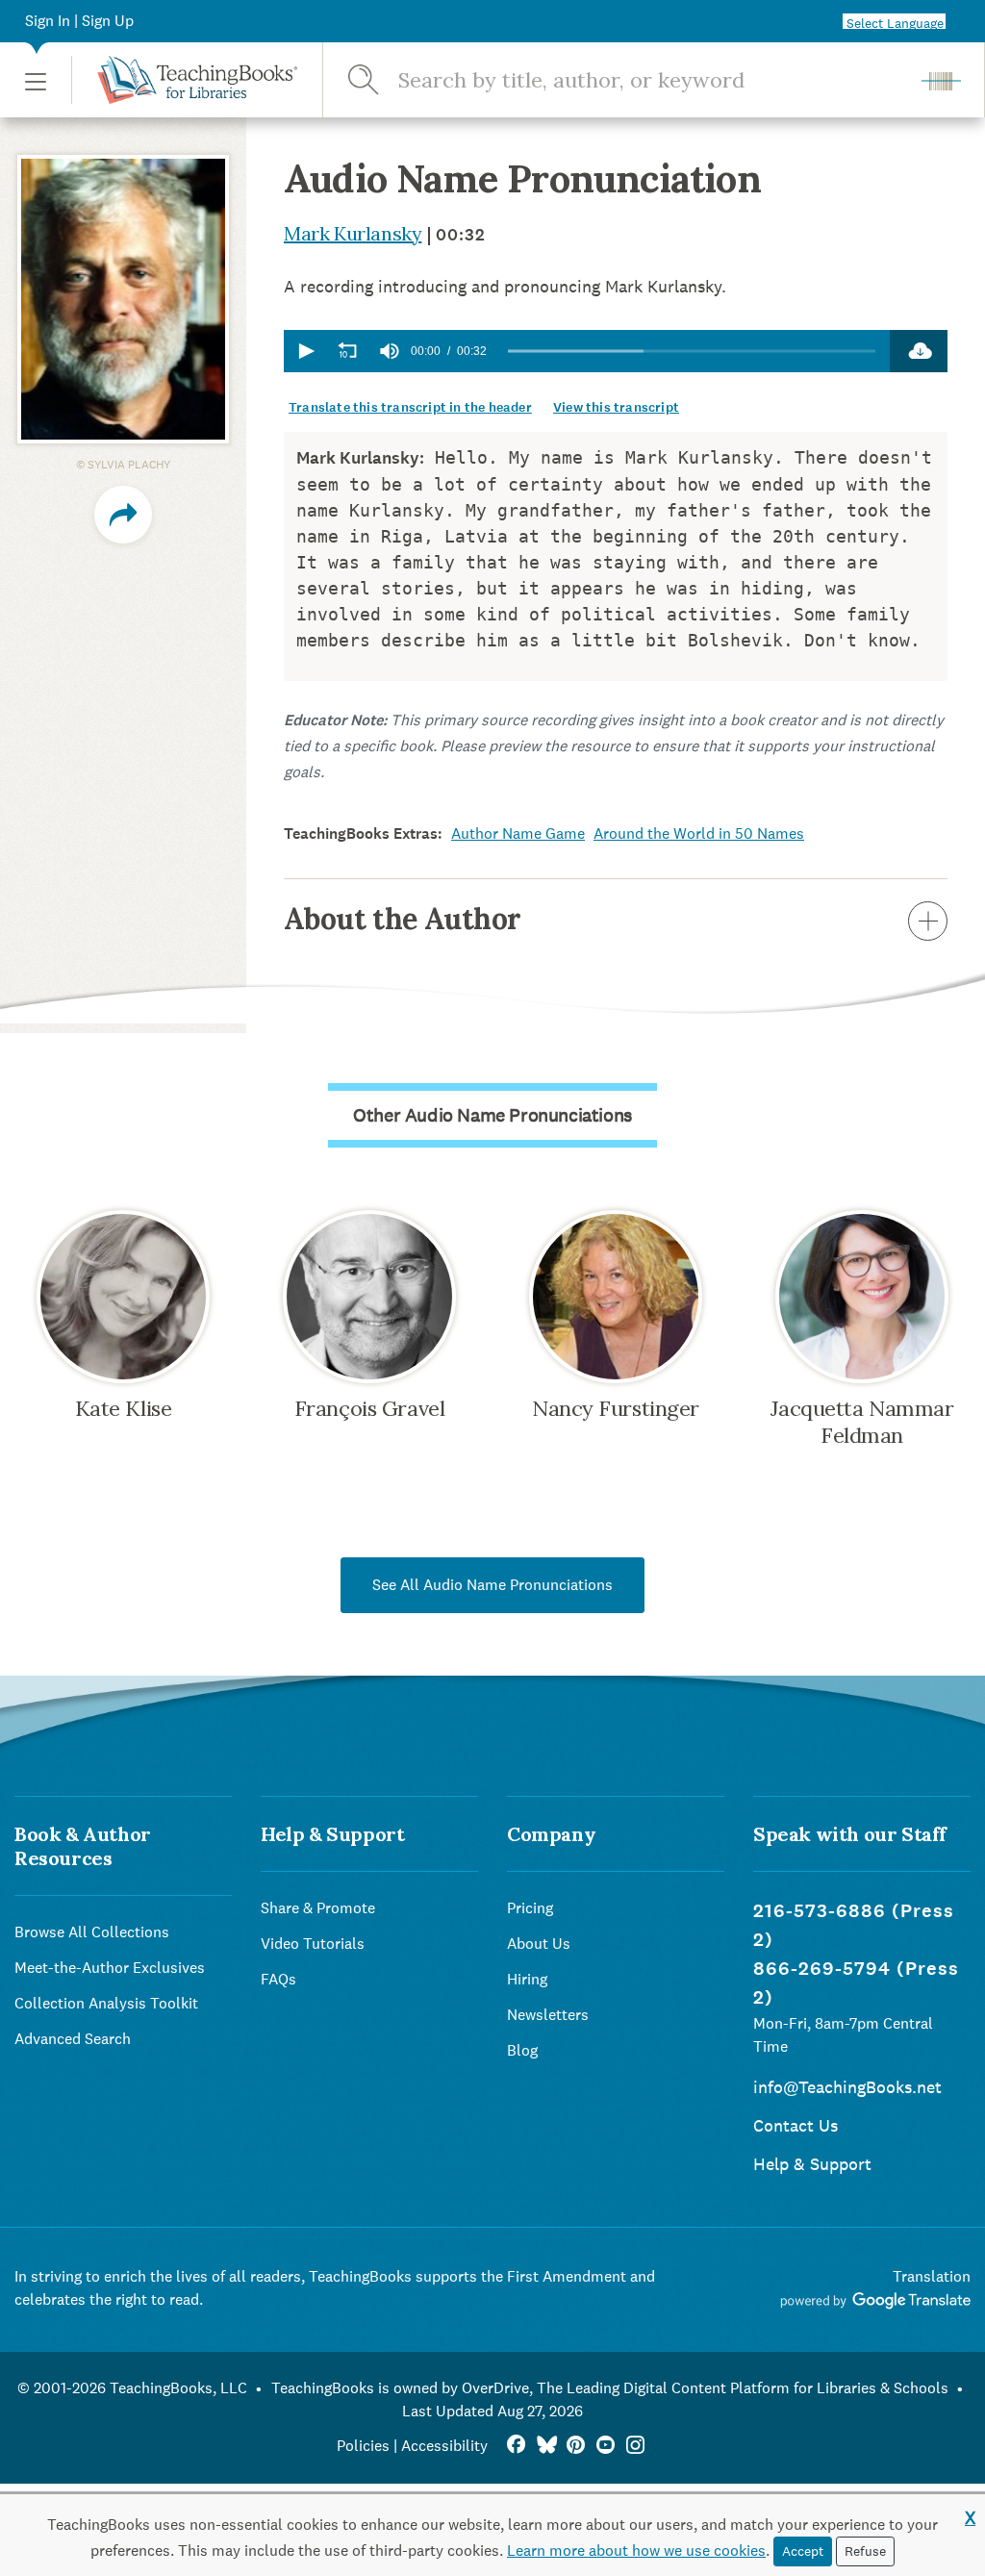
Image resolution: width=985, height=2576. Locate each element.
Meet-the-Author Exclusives (110, 1968)
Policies (363, 2446)
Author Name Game (518, 833)
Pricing (530, 1908)
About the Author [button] (402, 919)
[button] (36, 80)
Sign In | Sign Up (79, 21)
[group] (390, 351)
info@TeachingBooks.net (847, 2087)
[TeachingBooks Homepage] (184, 80)
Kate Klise (124, 1408)
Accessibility (444, 2446)
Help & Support (812, 2164)
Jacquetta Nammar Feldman (862, 1422)
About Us (539, 1944)
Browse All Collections (92, 1932)
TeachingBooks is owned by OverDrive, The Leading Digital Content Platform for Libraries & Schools (610, 2388)
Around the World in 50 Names (699, 833)
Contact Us (796, 2125)
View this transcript (616, 407)
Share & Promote (318, 1908)
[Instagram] (635, 2446)
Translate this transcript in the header (410, 407)
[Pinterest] (576, 2446)
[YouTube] (606, 2446)
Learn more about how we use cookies (636, 2551)
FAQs (278, 1979)
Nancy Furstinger (616, 1408)
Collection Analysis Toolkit (106, 2003)
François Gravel (369, 1408)
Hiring (527, 1979)
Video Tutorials (313, 1944)
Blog (522, 2050)
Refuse (865, 2551)
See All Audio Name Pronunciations (492, 1585)
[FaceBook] (516, 2446)
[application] (587, 351)
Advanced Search (73, 2039)
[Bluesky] (546, 2446)
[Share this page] (123, 515)
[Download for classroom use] (919, 351)
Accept (803, 2551)
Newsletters (548, 2015)
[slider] (692, 352)
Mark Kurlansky (353, 233)
